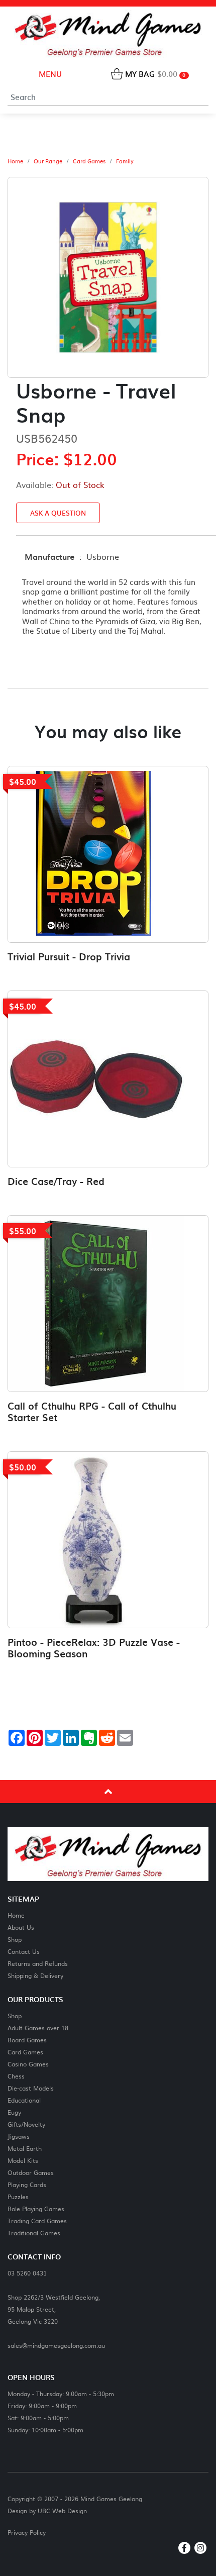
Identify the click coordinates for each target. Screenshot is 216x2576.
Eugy (14, 2112)
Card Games (89, 161)
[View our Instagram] (200, 2548)
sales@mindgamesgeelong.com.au (56, 2345)
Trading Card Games (37, 2220)
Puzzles (18, 2196)
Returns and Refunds (38, 1963)
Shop (15, 1939)
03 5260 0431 (27, 2273)
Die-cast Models (31, 2088)
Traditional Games (34, 2233)
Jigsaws (19, 2136)
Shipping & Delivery (35, 1975)
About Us (21, 1927)
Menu (49, 74)
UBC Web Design (62, 2511)
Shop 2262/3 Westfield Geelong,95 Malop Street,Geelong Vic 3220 (54, 2309)
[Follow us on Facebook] (184, 2548)
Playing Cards (27, 2184)
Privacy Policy (27, 2532)
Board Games (27, 2040)
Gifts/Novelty (26, 2124)
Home (15, 161)
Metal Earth (25, 2148)
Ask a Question (58, 513)
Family (125, 161)
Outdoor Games (31, 2172)
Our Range (48, 161)
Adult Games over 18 (38, 2027)
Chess (16, 2076)
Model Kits (23, 2160)
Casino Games (28, 2064)
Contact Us (24, 1951)
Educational (24, 2100)
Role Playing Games (36, 2208)
